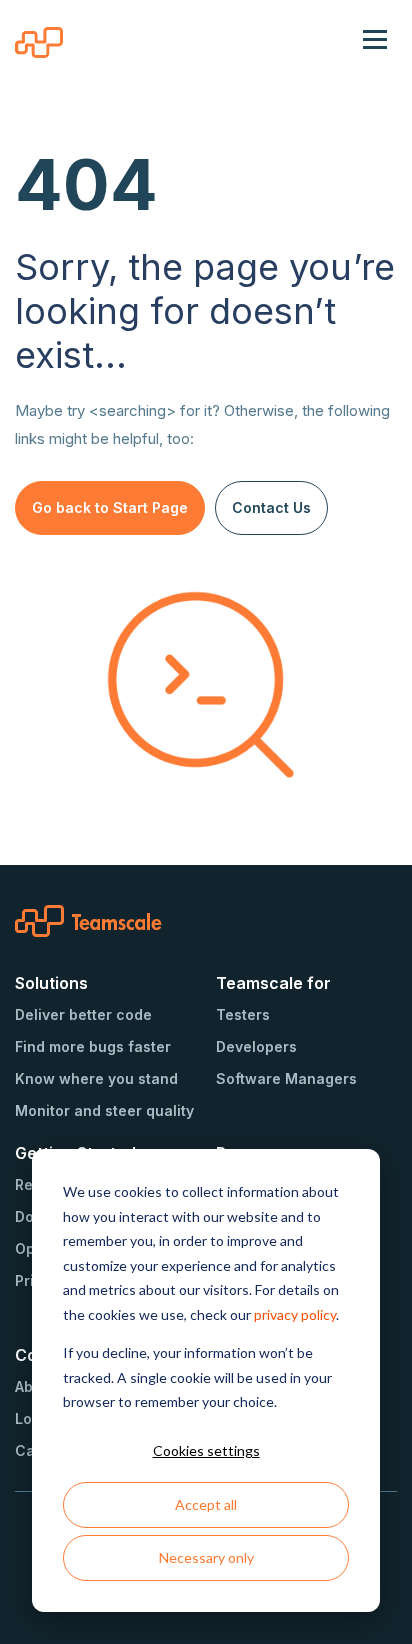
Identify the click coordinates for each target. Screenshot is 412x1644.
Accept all (206, 1504)
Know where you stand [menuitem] (96, 1078)
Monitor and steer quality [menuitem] (104, 1110)
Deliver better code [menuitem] (83, 1014)
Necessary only (206, 1557)
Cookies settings (206, 1450)
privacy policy (295, 1314)
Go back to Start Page (110, 507)
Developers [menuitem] (256, 1046)
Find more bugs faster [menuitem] (93, 1046)
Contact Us (271, 507)
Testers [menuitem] (243, 1014)
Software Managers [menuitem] (286, 1078)
